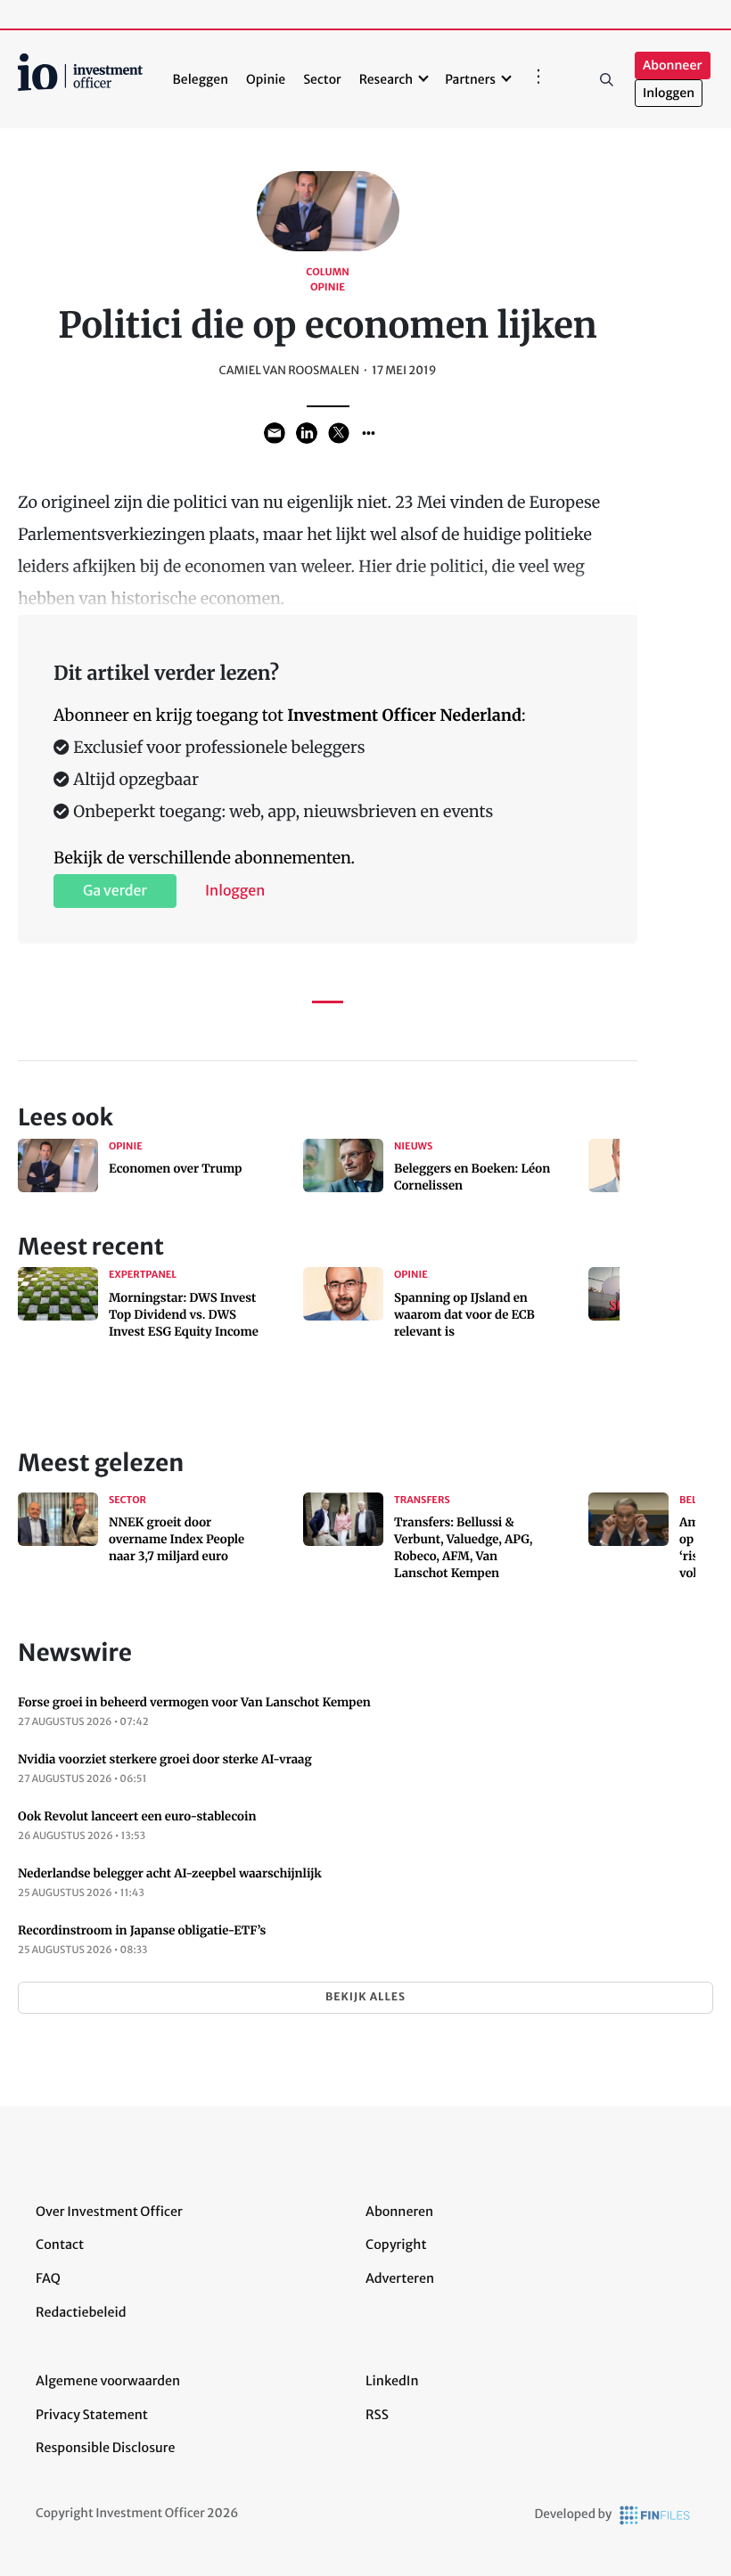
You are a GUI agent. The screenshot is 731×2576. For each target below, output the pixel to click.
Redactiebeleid (81, 2312)
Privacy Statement (92, 2415)
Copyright (396, 2245)
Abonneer (672, 65)
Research (386, 79)
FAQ (48, 2278)
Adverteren (400, 2278)
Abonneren (399, 2212)
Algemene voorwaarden (108, 2381)
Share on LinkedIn (307, 433)
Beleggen (201, 79)
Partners (470, 79)
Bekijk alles (365, 1997)
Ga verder (115, 891)
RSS (377, 2415)
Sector (322, 79)
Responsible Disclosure (106, 2448)
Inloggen (669, 93)
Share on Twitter (339, 433)
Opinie (266, 79)
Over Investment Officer (109, 2212)
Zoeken (606, 79)
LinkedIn (392, 2381)
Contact (60, 2245)
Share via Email (275, 433)
